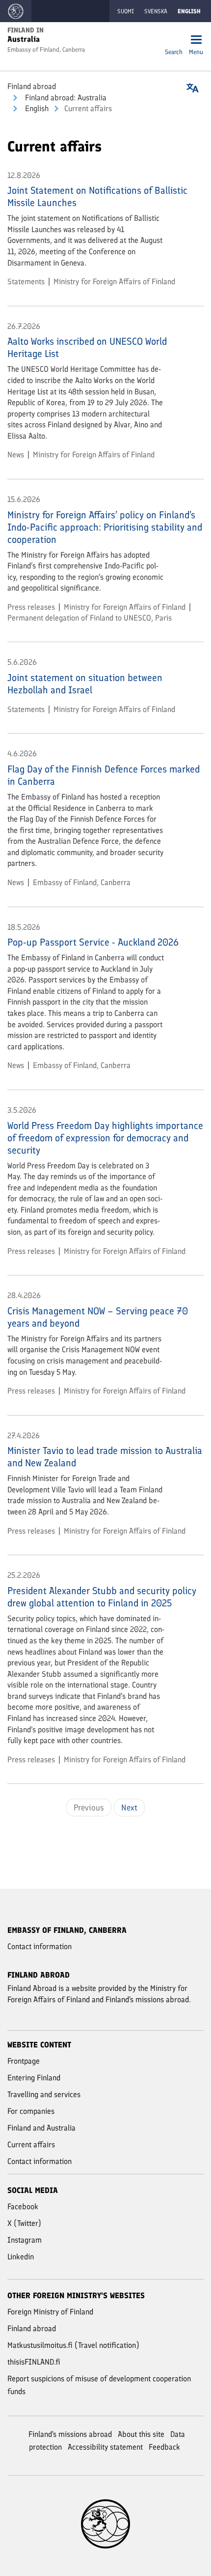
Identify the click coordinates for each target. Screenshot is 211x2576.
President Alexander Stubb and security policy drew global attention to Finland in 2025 (102, 1597)
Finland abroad (32, 86)
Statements (26, 281)
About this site (141, 2434)
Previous (89, 1807)
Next (129, 1807)
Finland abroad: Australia (65, 98)
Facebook (23, 2206)
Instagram (25, 2240)
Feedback (164, 2447)
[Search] (174, 41)
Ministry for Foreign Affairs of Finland (114, 281)
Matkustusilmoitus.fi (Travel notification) (73, 2345)
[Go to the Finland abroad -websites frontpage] (16, 11)
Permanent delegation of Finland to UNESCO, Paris (90, 618)
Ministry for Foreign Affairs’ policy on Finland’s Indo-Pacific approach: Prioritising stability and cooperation (105, 527)
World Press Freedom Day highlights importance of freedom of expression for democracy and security (105, 1138)
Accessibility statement (105, 2447)
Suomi (126, 11)
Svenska (156, 11)
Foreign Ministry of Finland (50, 2312)
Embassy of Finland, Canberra (82, 882)
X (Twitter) (24, 2223)
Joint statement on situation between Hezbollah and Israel (85, 684)
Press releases (31, 607)
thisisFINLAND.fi (34, 2362)
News (16, 455)
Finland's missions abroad (70, 2434)
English (36, 108)
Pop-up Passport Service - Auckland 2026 (93, 942)
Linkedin (21, 2257)
